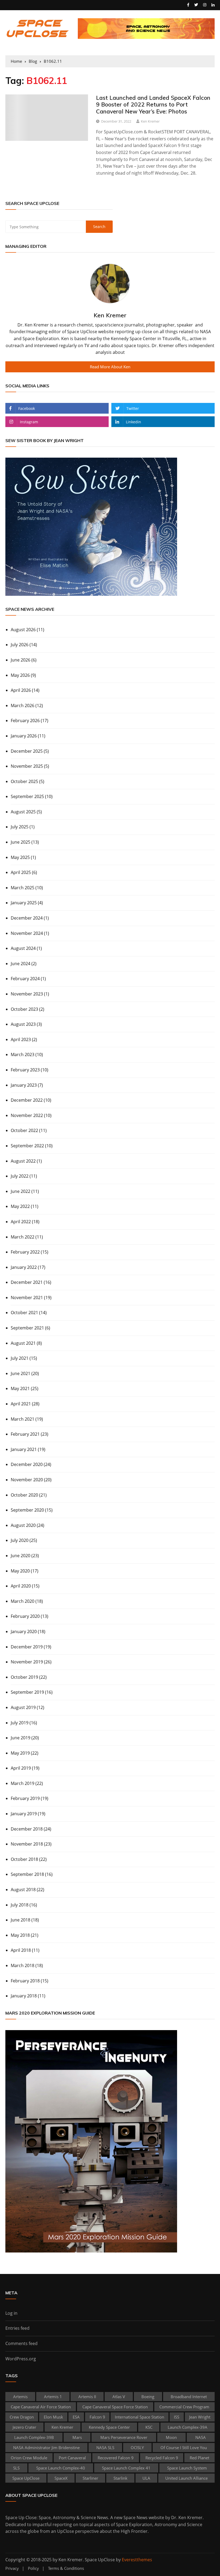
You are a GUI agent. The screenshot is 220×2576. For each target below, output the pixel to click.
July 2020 (20, 1540)
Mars (77, 2437)
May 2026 (20, 675)
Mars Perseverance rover (124, 2437)
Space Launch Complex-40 (61, 2468)
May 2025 (20, 857)
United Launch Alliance (186, 2478)
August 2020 (23, 1525)
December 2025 (27, 751)
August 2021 (23, 1343)
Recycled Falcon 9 (162, 2458)
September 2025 (27, 796)
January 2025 (24, 903)
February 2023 (25, 1070)
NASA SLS (105, 2448)
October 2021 (24, 1313)
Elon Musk (53, 2417)
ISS (177, 2417)
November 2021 (27, 1298)
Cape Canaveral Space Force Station (115, 2407)
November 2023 (27, 994)
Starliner (90, 2478)
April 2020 (21, 1586)
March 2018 (23, 1965)
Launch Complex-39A (188, 2427)
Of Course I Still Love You (184, 2448)
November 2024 (27, 933)
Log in (11, 2313)
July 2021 (20, 1358)
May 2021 (20, 1388)
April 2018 (21, 1950)
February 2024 (25, 979)
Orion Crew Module (29, 2458)
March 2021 (23, 1419)
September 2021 (27, 1328)
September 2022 (27, 1146)
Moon (171, 2437)
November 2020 (27, 1480)
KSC (149, 2427)
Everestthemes (137, 2560)
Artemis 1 (53, 2397)
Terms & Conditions (66, 2568)
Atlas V (119, 2397)
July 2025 (20, 827)
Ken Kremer (150, 121)
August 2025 (23, 812)
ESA (76, 2417)
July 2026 (20, 645)
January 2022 (24, 1267)
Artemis (20, 2397)
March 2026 (23, 705)
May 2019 (20, 1753)
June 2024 (21, 964)
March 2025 (23, 888)
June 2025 (21, 842)
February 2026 (25, 721)
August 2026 (23, 630)
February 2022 (25, 1252)
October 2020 (24, 1495)
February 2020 (25, 1616)
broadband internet (189, 2397)
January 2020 (24, 1631)
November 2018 (27, 1844)
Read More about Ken (110, 367)
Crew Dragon (22, 2417)
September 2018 (27, 1874)
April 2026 (21, 690)
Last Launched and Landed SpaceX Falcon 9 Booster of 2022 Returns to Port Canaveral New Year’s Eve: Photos (153, 104)
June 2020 (21, 1556)
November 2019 (27, 1662)
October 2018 (24, 1859)
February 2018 (25, 1981)
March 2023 (23, 1054)
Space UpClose (26, 2478)
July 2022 (20, 1176)
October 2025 (24, 781)
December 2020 (27, 1464)
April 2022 (21, 1222)
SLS (16, 2468)
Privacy (12, 2568)
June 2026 (21, 660)
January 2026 (24, 736)
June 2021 (21, 1373)
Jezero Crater (24, 2427)
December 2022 (27, 1100)
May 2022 (20, 1206)
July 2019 (20, 1723)
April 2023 (21, 1039)
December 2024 (27, 918)
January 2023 (24, 1085)
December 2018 (27, 1829)
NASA (201, 2437)
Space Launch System (187, 2468)
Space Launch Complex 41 (126, 2468)
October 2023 (24, 1009)
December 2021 (27, 1282)
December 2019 (27, 1647)
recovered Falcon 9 (116, 2458)
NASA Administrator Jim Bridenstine (46, 2448)
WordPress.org (21, 2359)
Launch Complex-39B (34, 2437)
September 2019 (27, 1692)
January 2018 (24, 1996)
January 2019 (24, 1814)
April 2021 (21, 1404)
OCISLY (137, 2448)
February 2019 (25, 1798)
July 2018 (20, 1905)
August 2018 (23, 1890)
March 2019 (23, 1783)
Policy (33, 2568)
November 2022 (27, 1115)
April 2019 (21, 1768)
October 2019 (24, 1677)
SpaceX (61, 2478)
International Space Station (140, 2417)
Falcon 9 (97, 2417)
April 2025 (21, 872)
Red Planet (199, 2458)
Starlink (120, 2478)
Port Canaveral (72, 2458)
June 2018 (21, 1920)
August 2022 (23, 1161)
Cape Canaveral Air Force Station (41, 2407)
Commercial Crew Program (184, 2407)
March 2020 (23, 1601)
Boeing (148, 2397)
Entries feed (17, 2328)
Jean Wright (200, 2417)
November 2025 (27, 766)
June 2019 (21, 1738)
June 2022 (21, 1191)
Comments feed (21, 2343)
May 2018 (20, 1935)
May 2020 (20, 1571)
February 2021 (25, 1434)
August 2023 (23, 1024)
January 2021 (24, 1449)
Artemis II (87, 2397)
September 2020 (27, 1510)
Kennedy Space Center (109, 2427)
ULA (146, 2478)
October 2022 (24, 1130)
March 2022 (23, 1237)
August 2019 (23, 1707)
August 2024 (23, 948)
